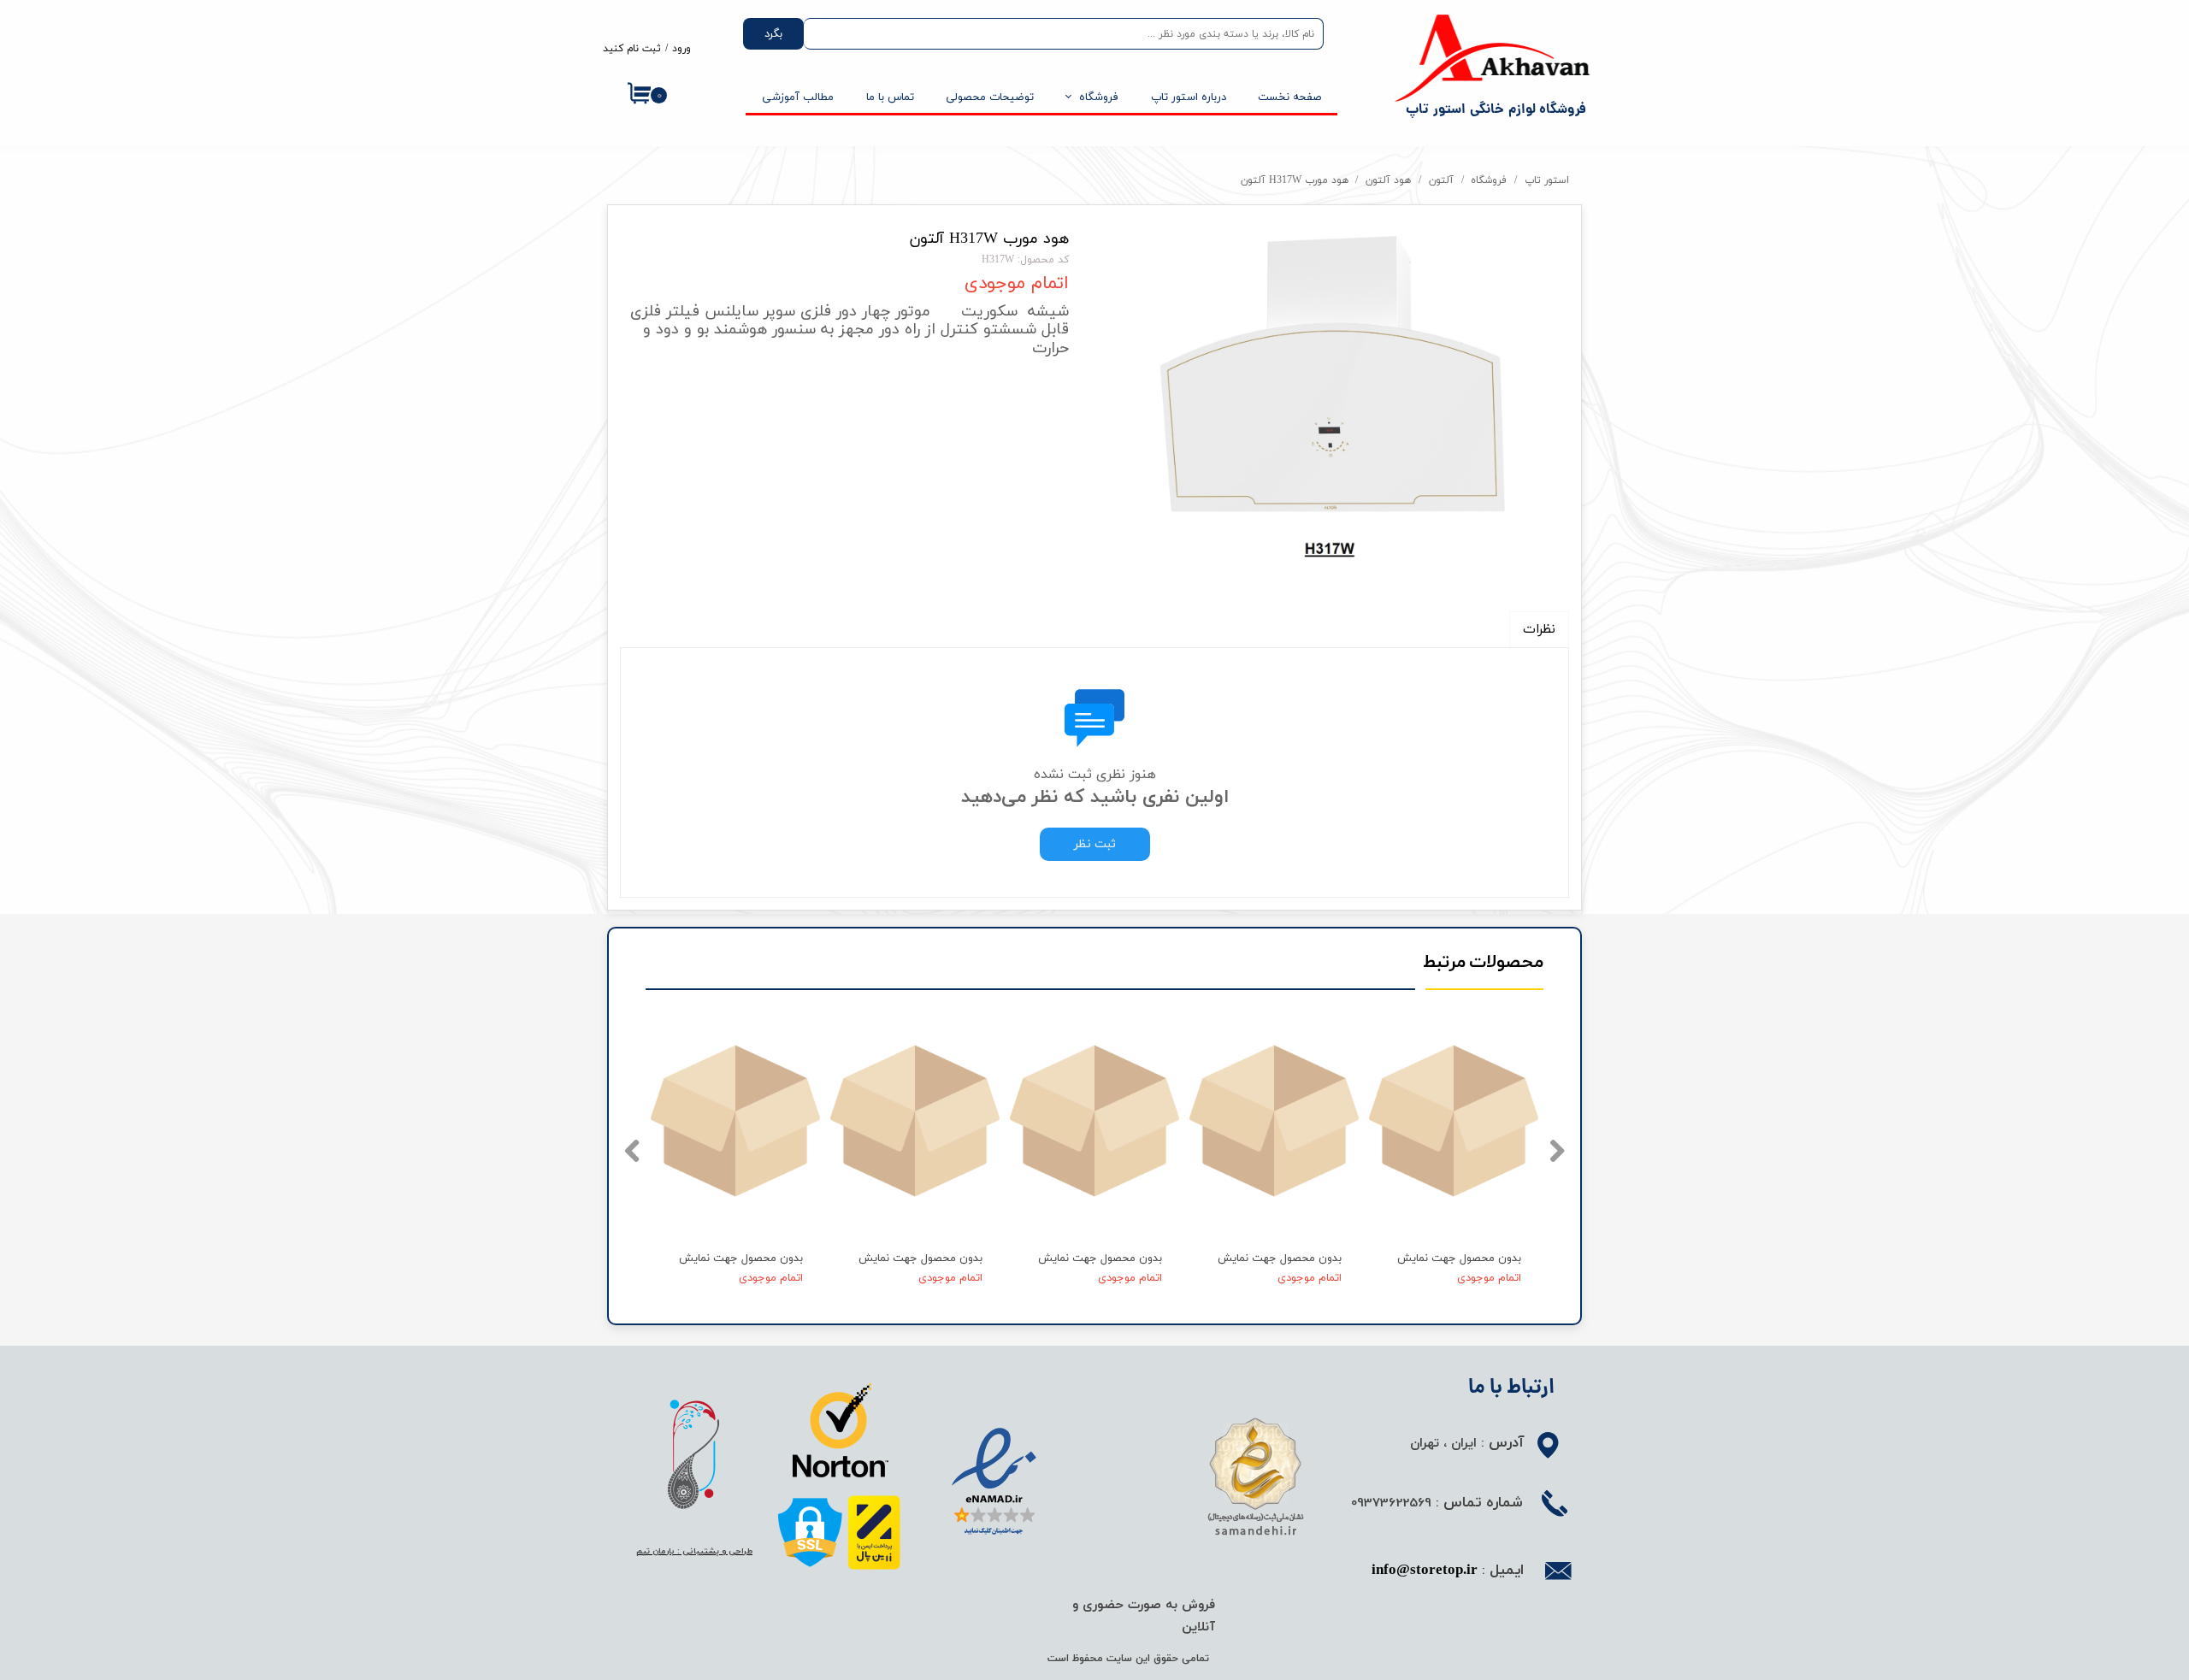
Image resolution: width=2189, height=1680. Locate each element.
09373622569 (1391, 1502)
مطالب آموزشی (798, 97)
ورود (681, 49)
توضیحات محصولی (990, 97)
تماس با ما (890, 97)
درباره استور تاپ (1189, 97)
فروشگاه (1099, 97)
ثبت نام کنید (632, 49)
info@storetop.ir (1425, 1571)
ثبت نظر (1095, 844)
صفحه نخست (1289, 97)
